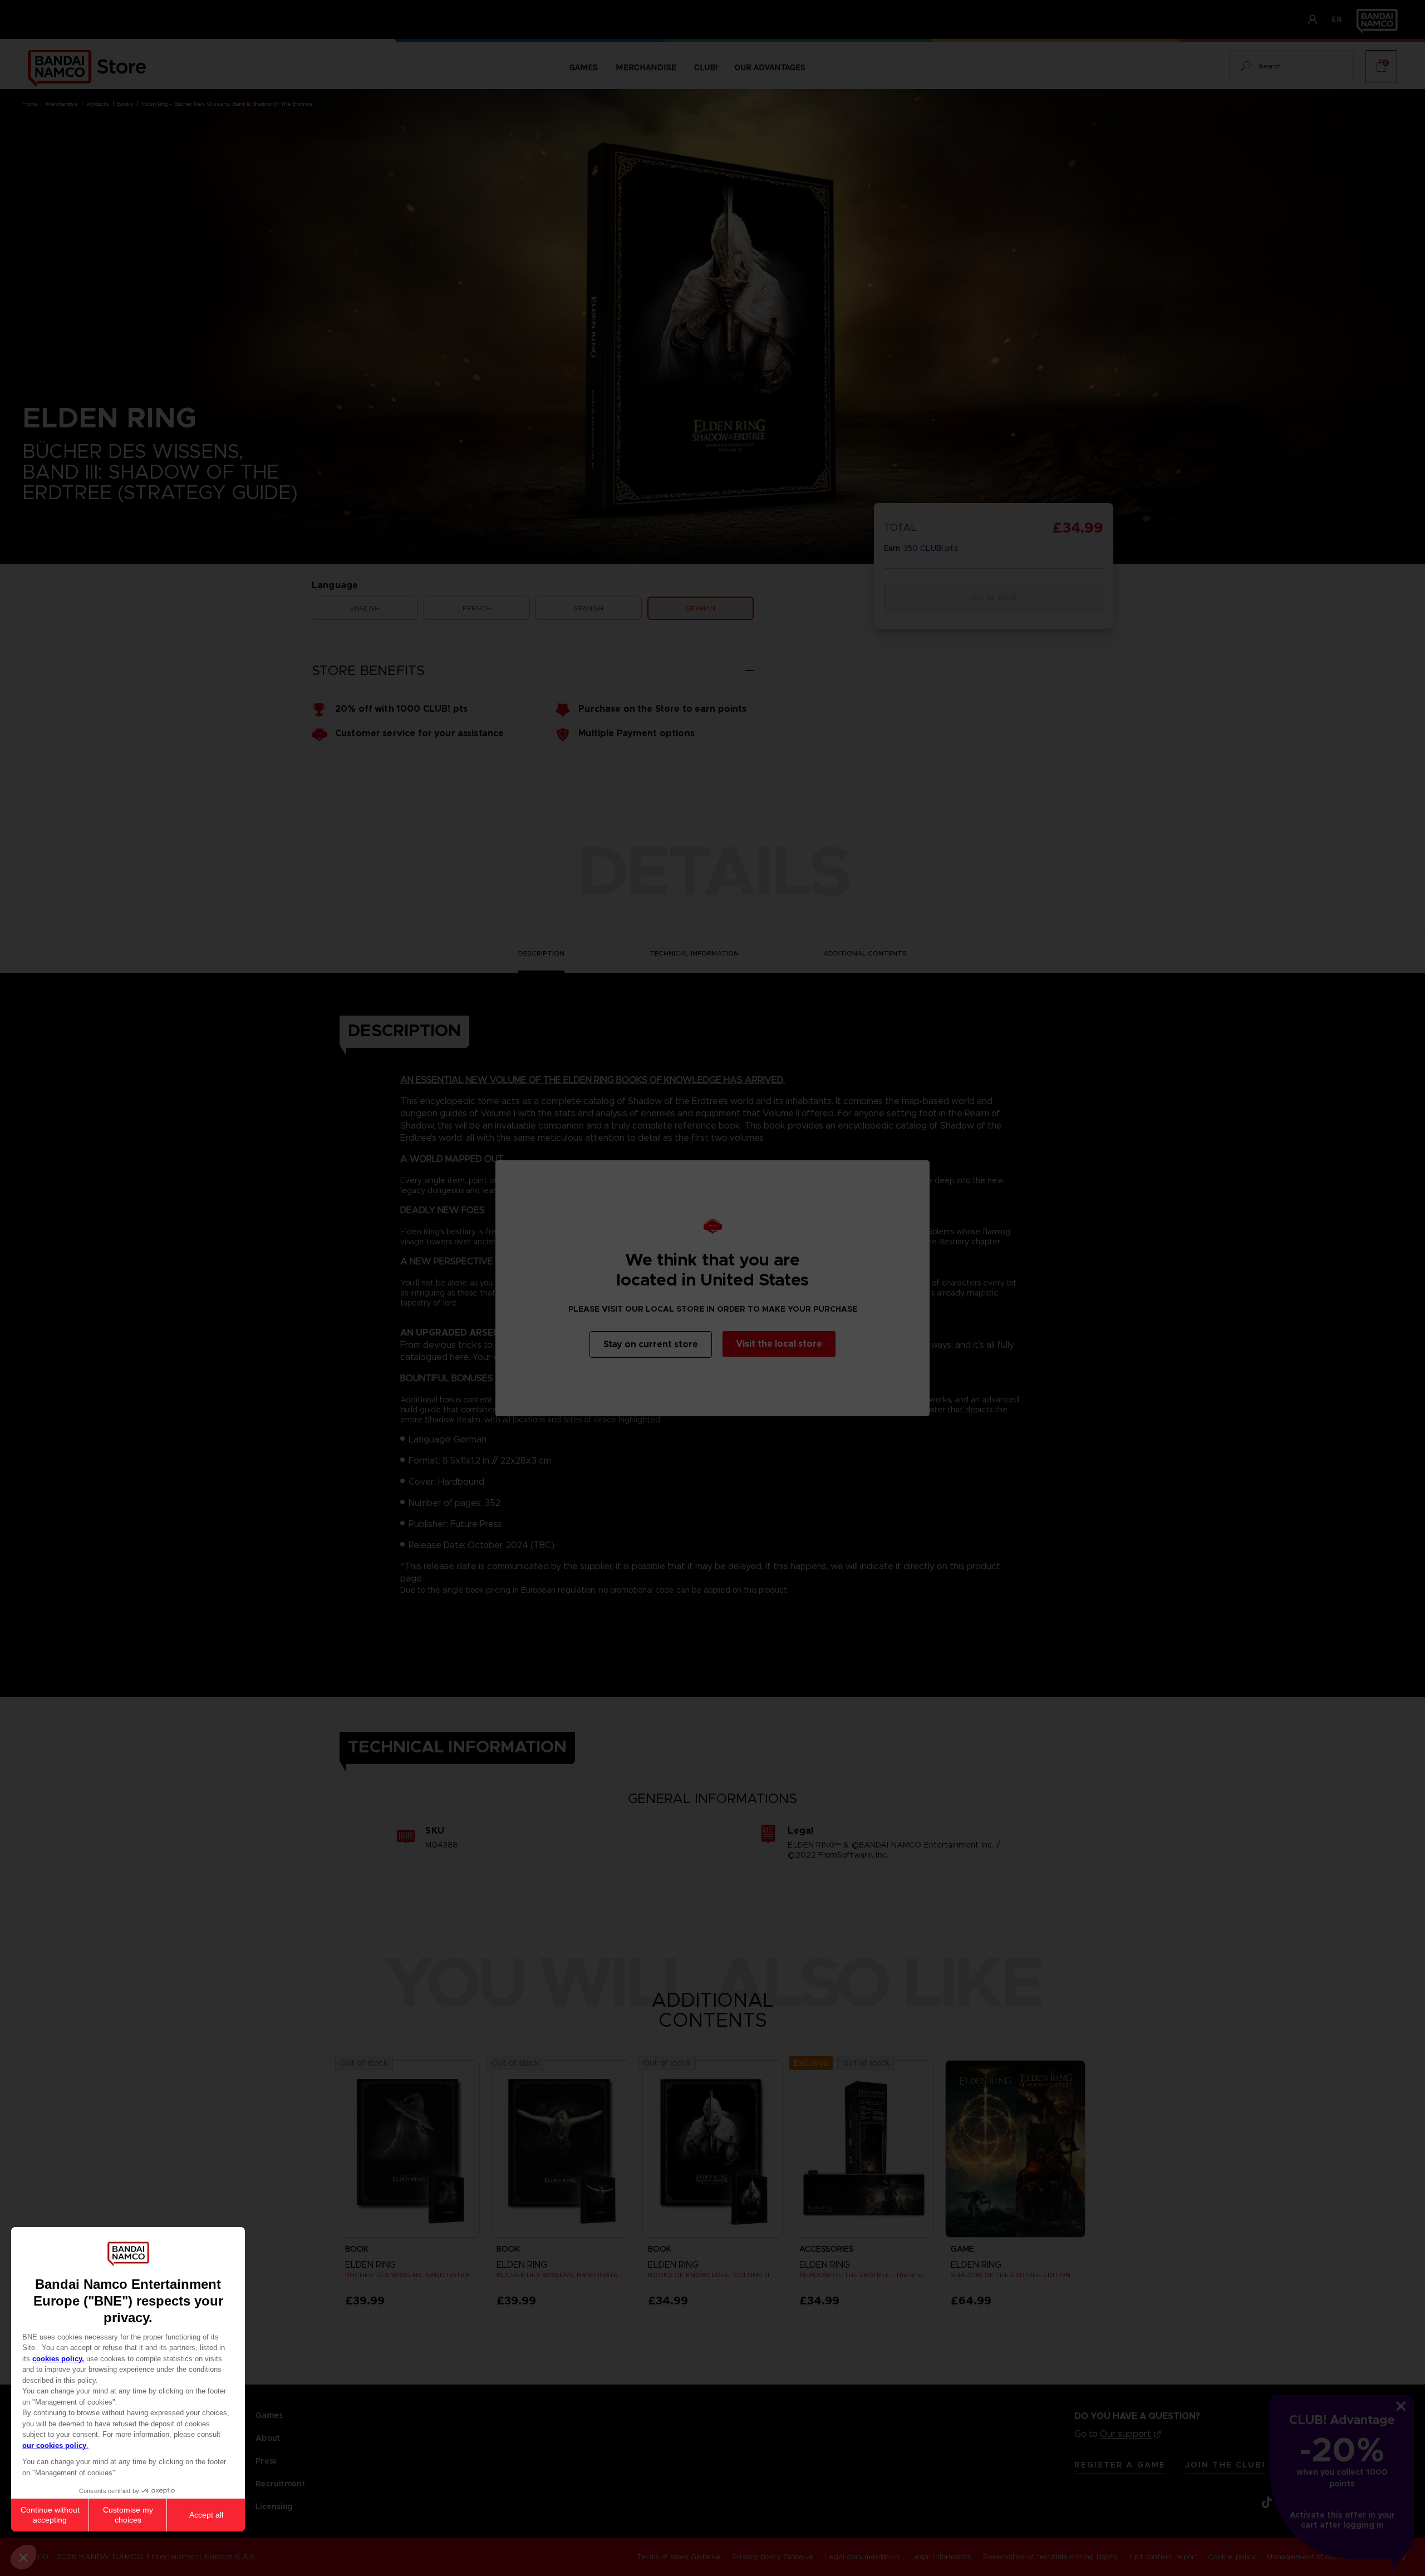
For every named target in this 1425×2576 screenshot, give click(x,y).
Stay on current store (651, 1344)
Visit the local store (779, 1344)
